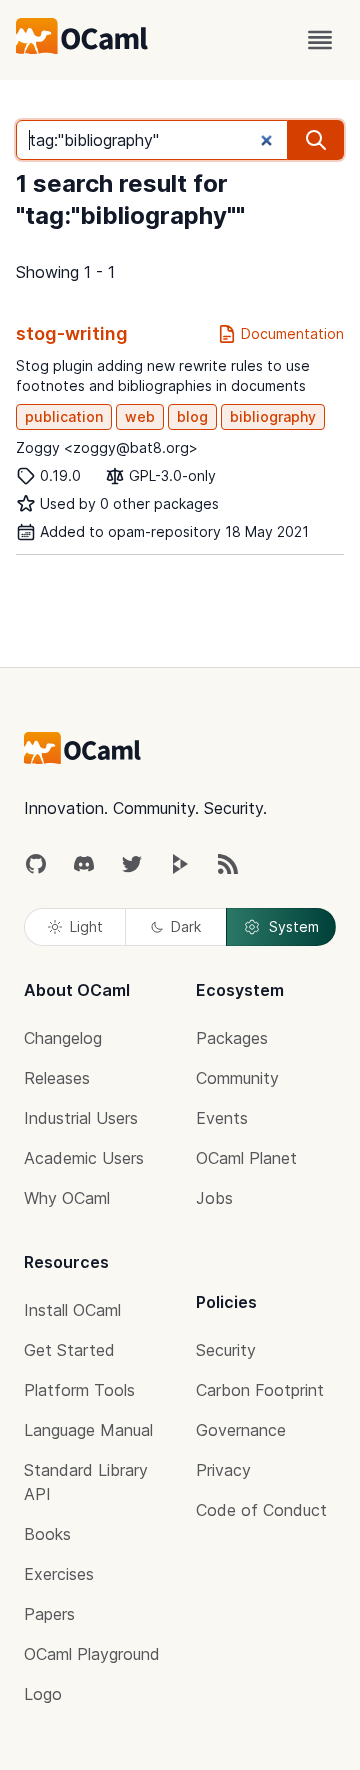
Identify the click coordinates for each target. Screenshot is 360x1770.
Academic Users (84, 1158)
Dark (186, 926)
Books (47, 1534)
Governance (241, 1430)
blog (192, 416)
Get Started (69, 1350)
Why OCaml (67, 1198)
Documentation (292, 333)
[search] (316, 140)
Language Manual (88, 1430)
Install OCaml (72, 1310)
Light (86, 926)
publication (64, 416)
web (140, 416)
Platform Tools (79, 1390)
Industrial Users (81, 1118)
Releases (57, 1078)
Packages (232, 1038)
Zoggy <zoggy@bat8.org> (107, 447)
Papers (49, 1614)
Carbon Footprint (260, 1390)
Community (237, 1078)
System (294, 926)
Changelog (63, 1038)
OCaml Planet (246, 1158)
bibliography (273, 416)
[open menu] (320, 40)
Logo (43, 1694)
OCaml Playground (92, 1654)
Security (226, 1350)
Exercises (59, 1574)
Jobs (214, 1198)
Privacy (223, 1470)
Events (222, 1118)
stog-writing (72, 333)
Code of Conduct (261, 1510)
